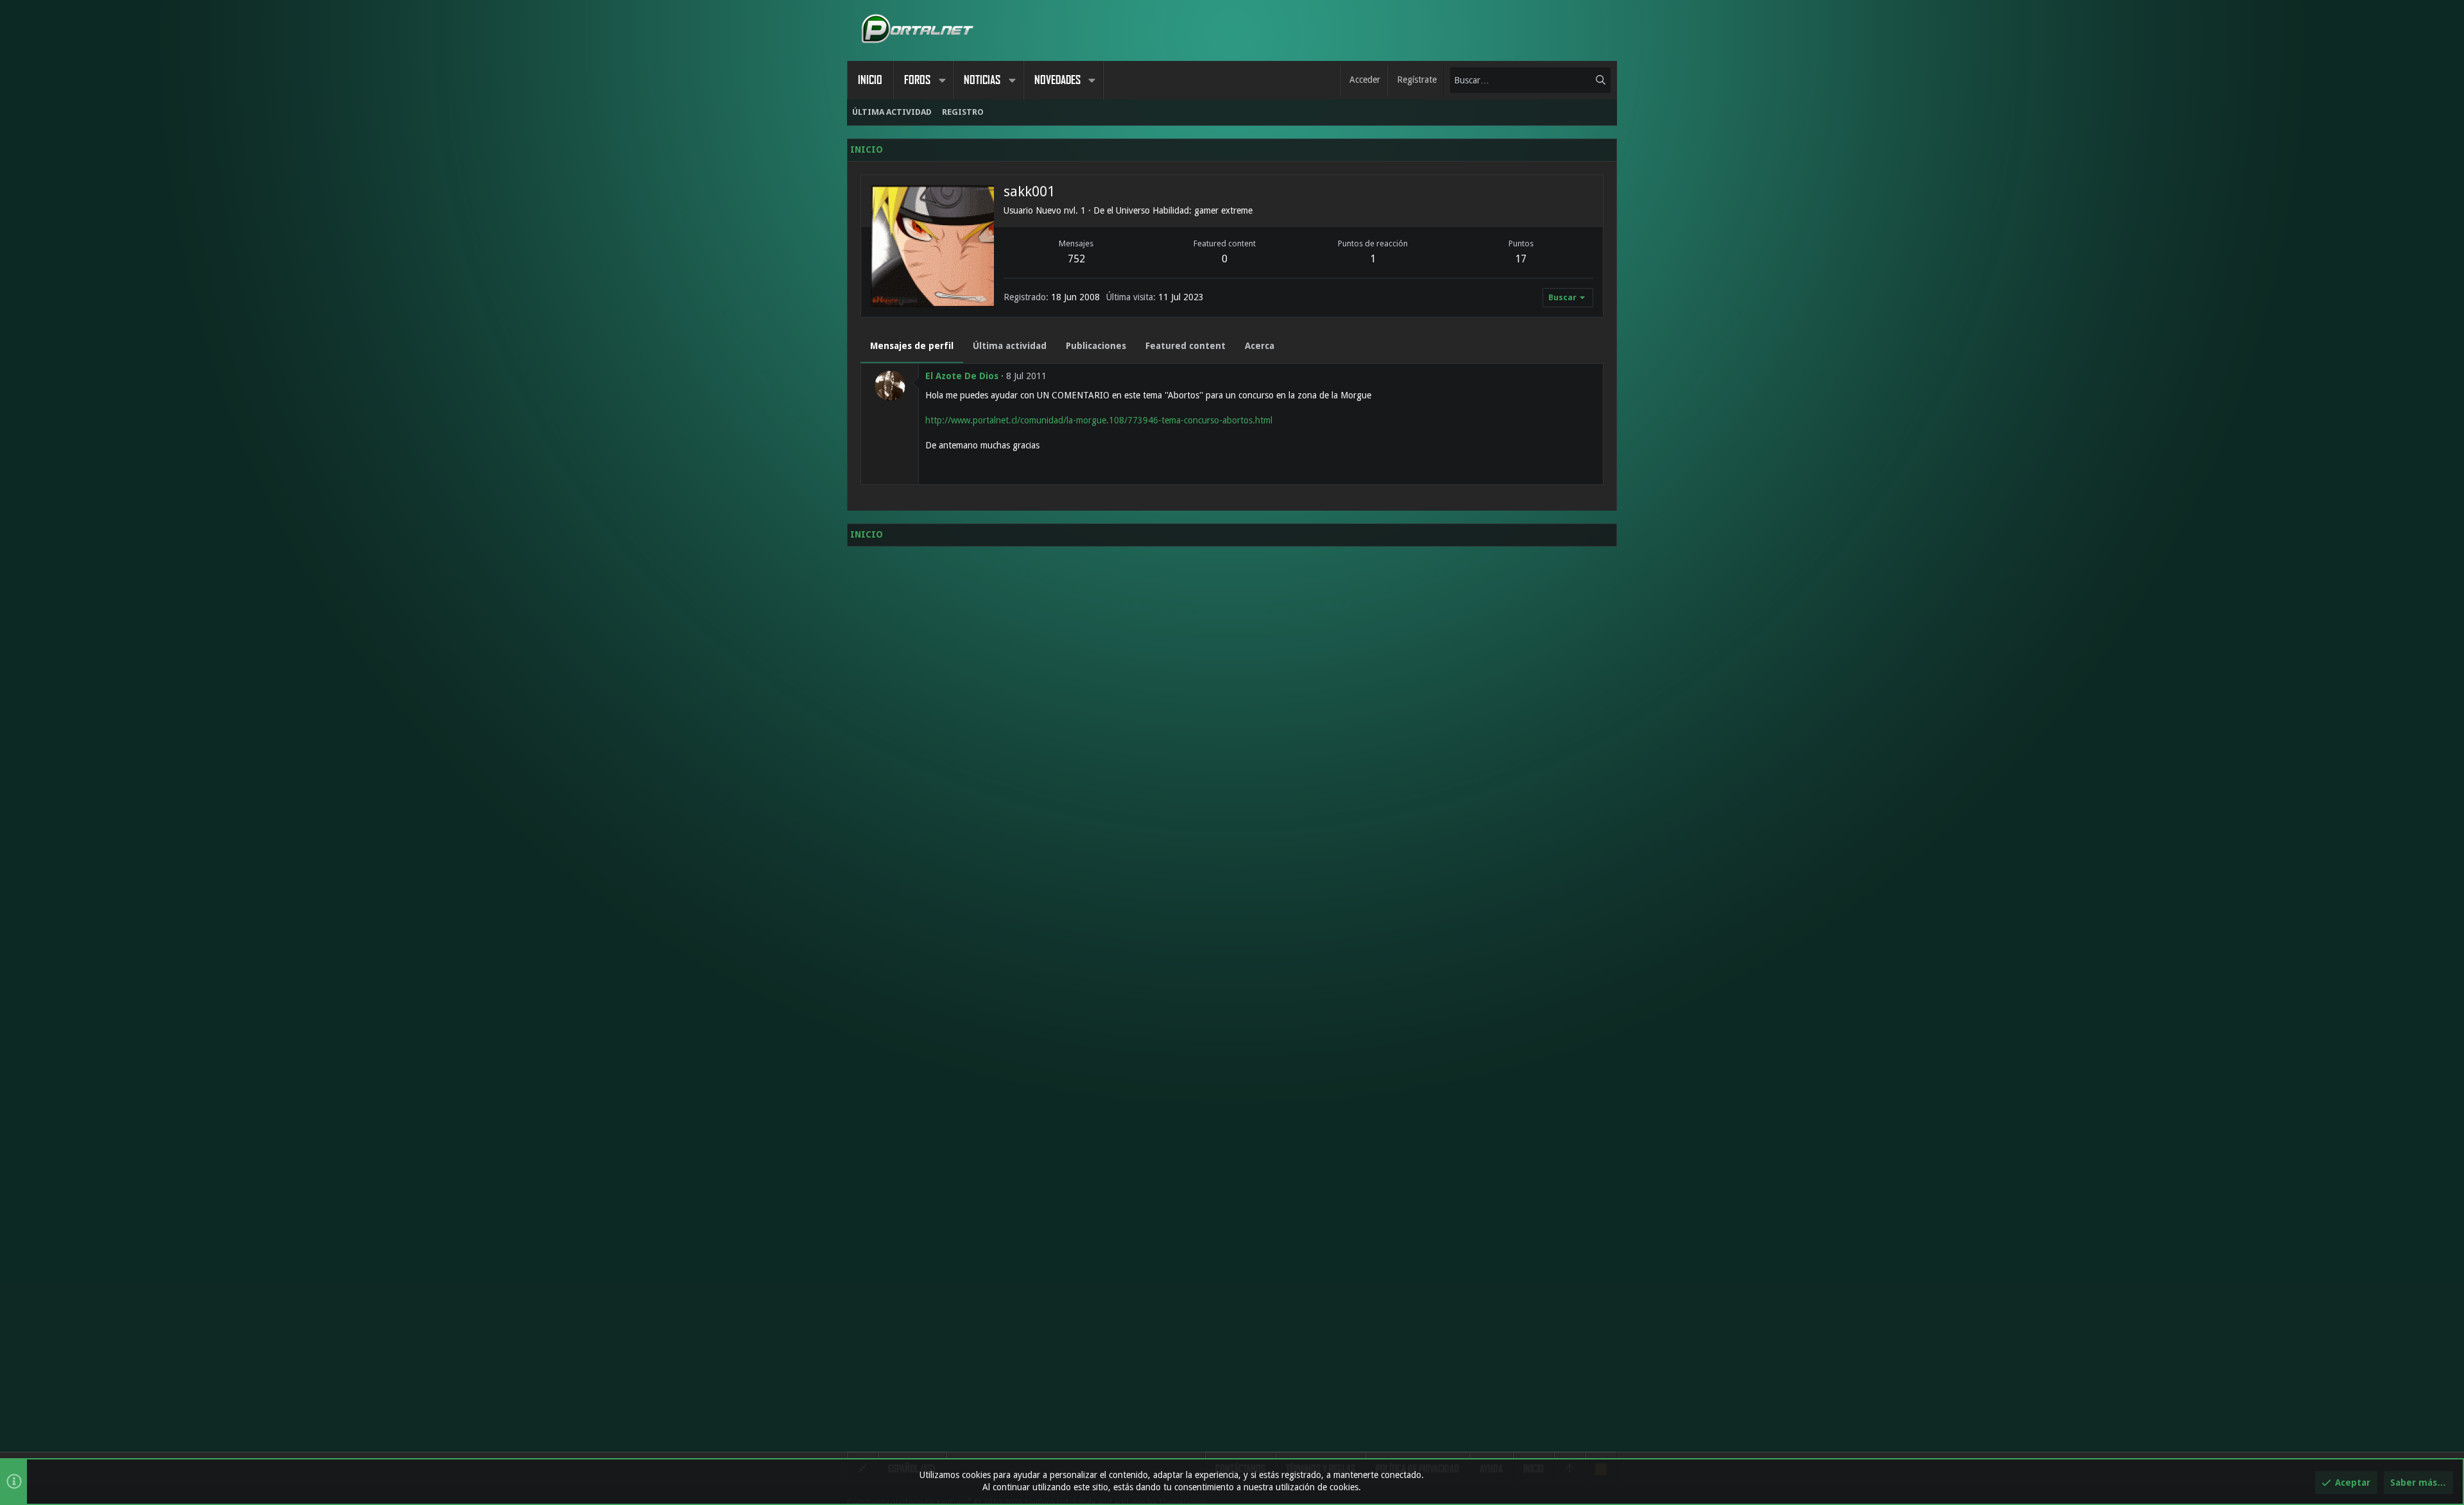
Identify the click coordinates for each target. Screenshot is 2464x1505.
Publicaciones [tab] (1096, 346)
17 (1521, 259)
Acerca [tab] (1260, 346)
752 (1076, 259)
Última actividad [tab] (1010, 346)
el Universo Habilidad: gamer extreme (1180, 210)
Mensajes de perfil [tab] (912, 346)
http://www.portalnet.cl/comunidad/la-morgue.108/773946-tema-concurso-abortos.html (1099, 420)
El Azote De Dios (962, 376)
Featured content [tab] (1185, 346)
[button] (942, 80)
